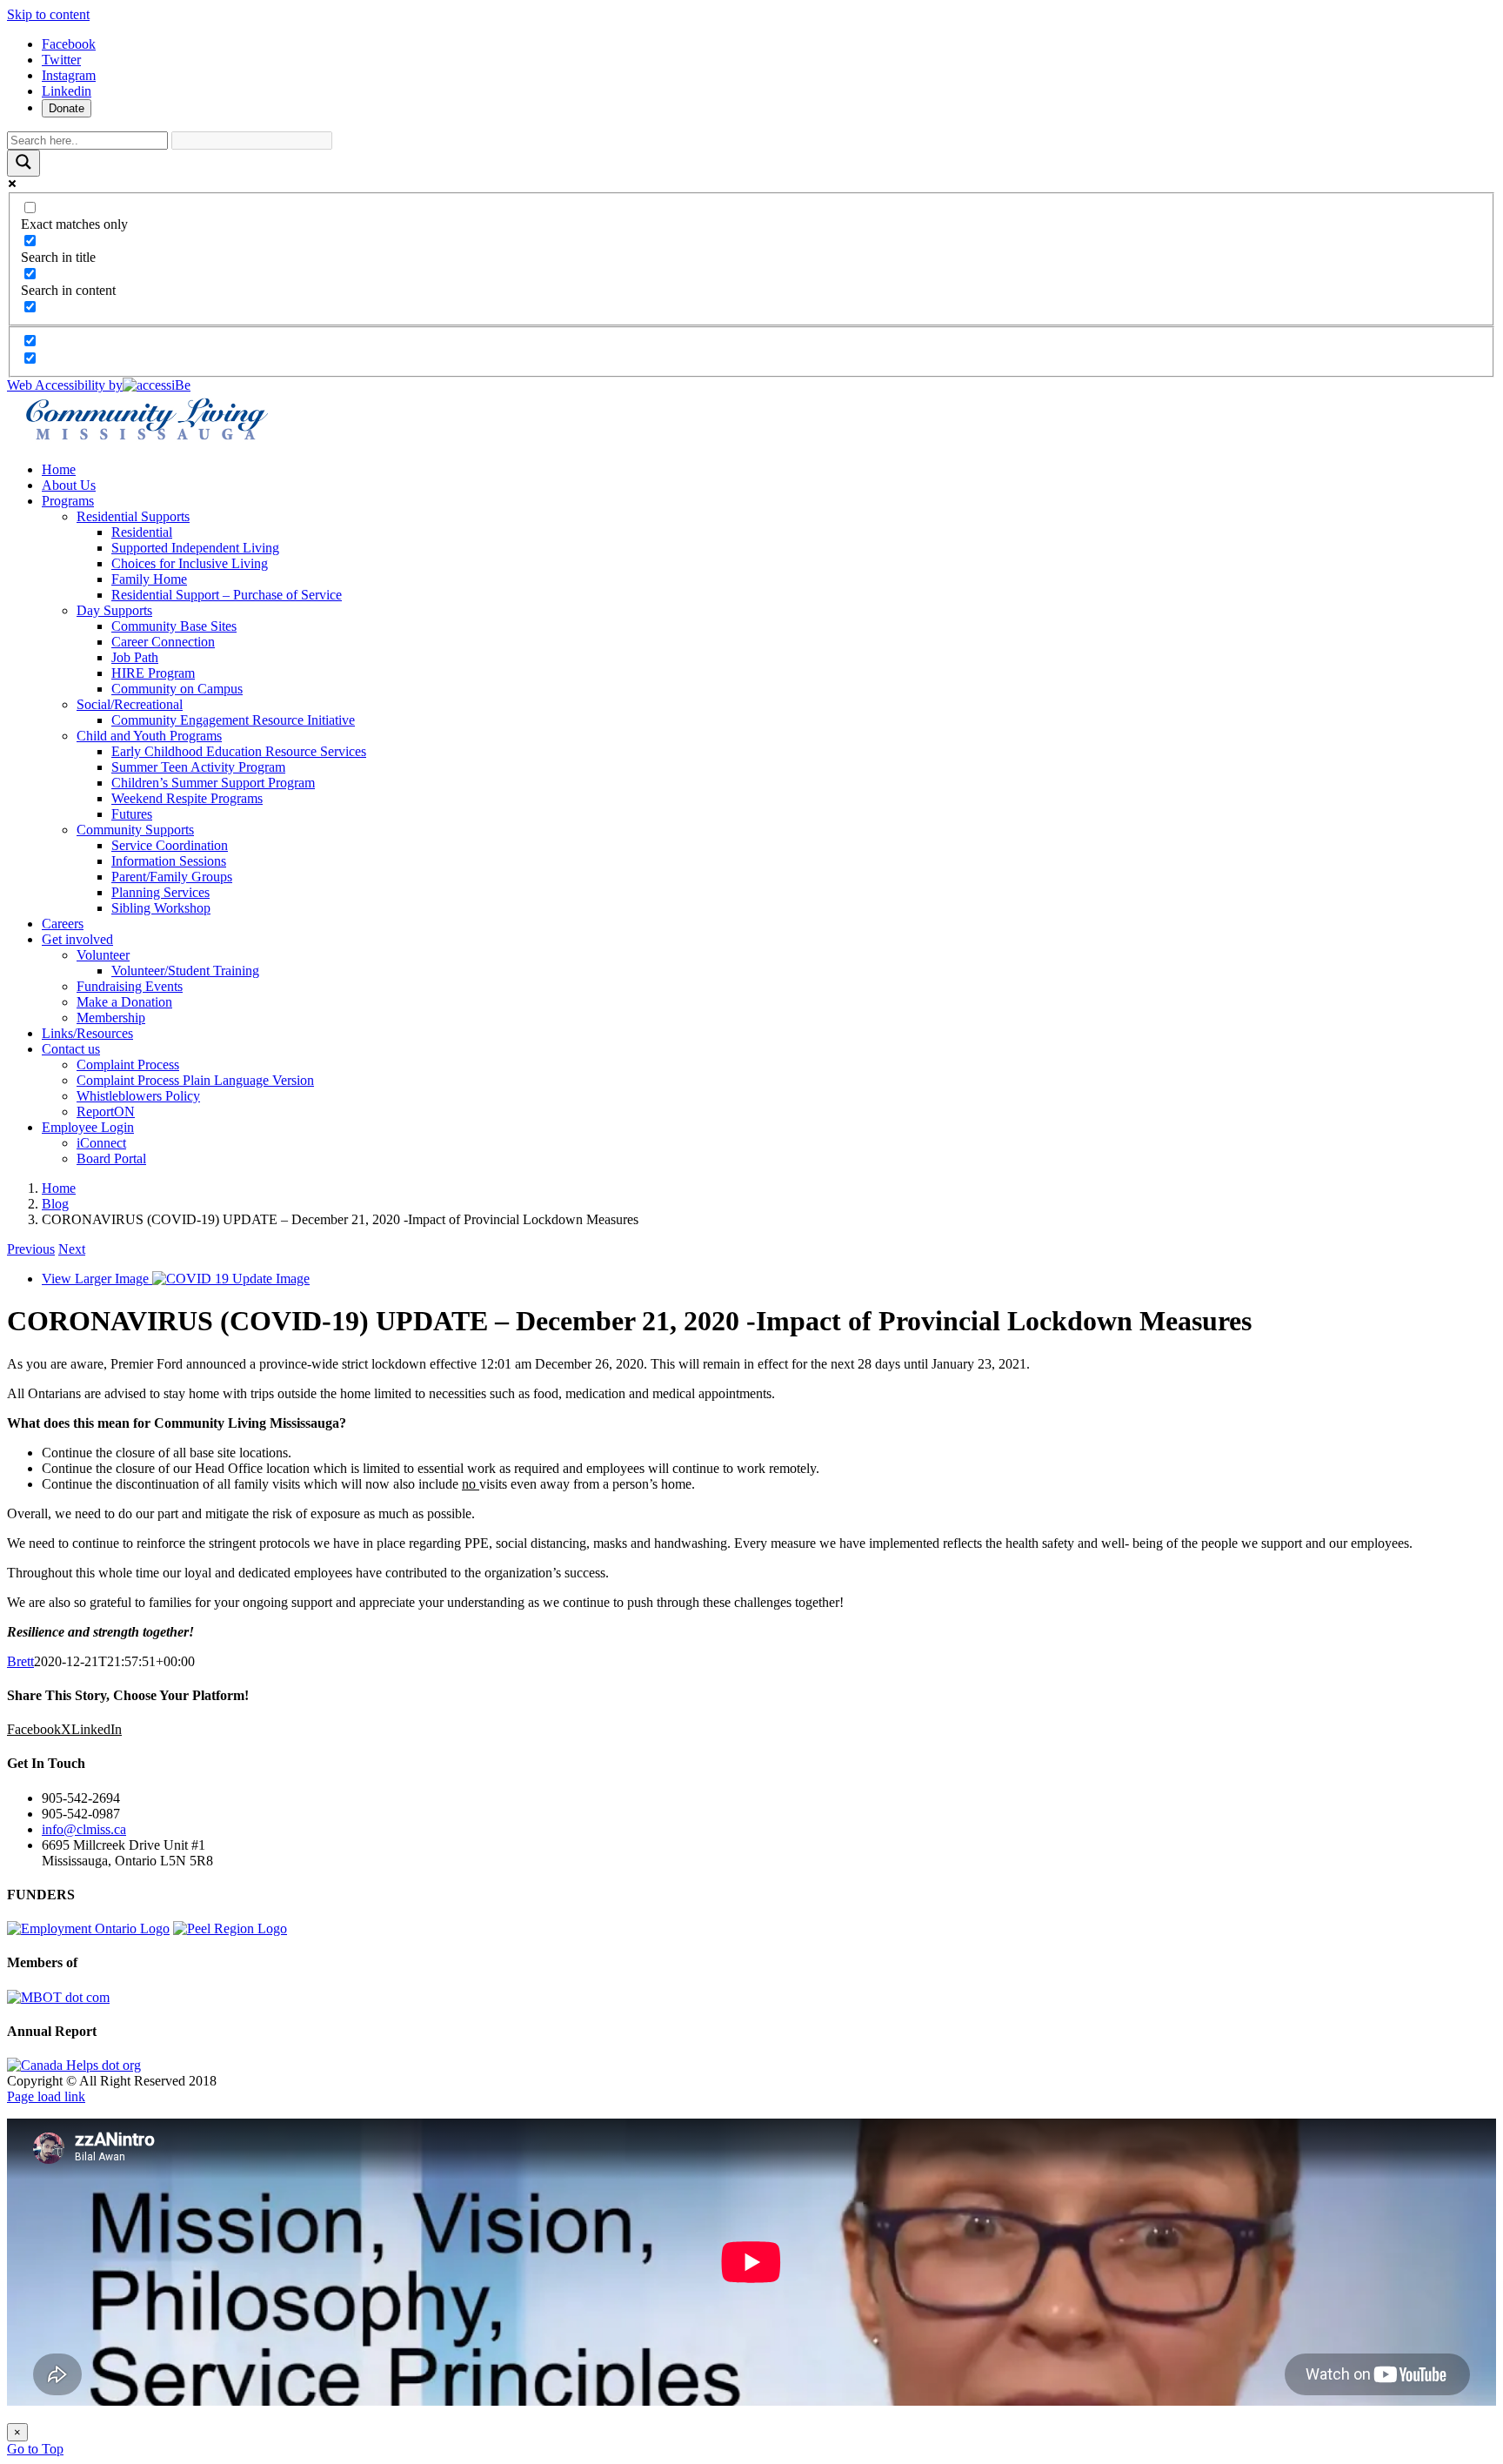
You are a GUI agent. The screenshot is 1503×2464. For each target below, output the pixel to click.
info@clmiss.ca (84, 1829)
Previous (31, 1249)
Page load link (46, 2096)
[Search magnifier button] (23, 163)
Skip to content (48, 14)
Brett (20, 1661)
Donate (67, 108)
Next (72, 1249)
